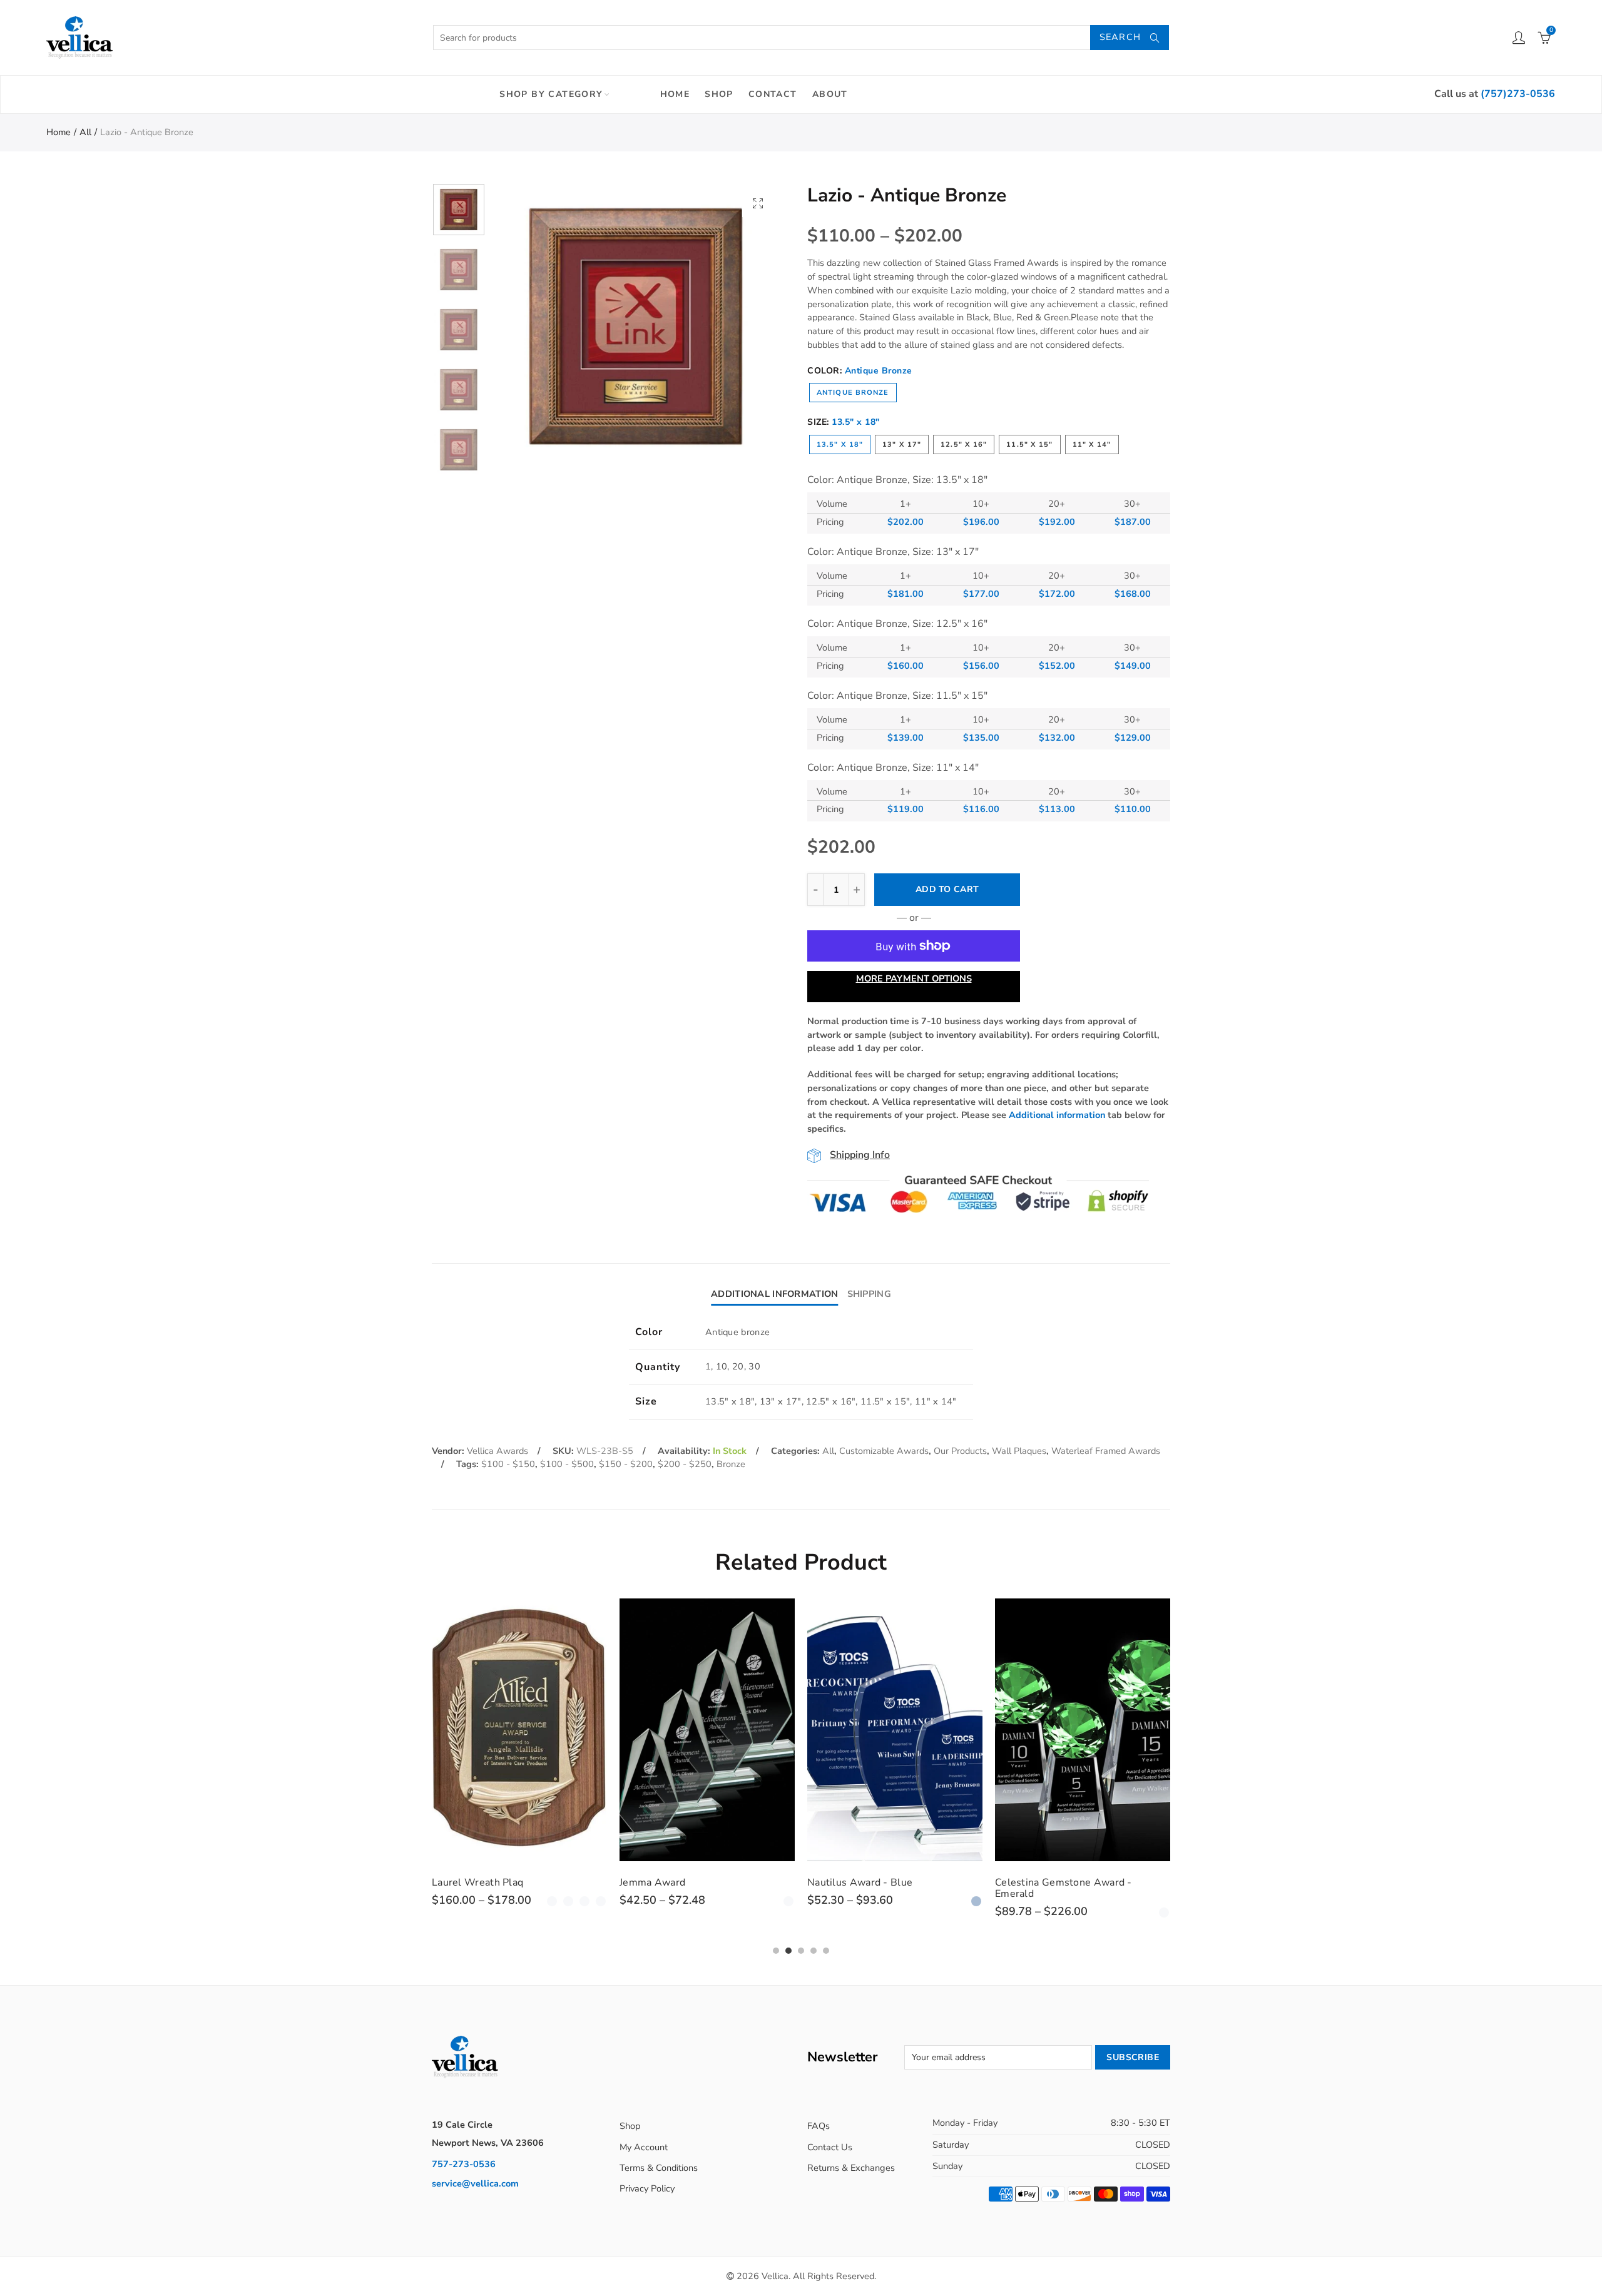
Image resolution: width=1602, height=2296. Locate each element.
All (85, 132)
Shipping (869, 1294)
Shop (719, 94)
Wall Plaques (1019, 1451)
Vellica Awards (497, 1451)
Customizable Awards (884, 1451)
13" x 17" (902, 444)
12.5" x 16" (964, 444)
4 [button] (814, 1951)
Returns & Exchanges (851, 2168)
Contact (773, 94)
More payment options (914, 978)
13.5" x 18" (840, 444)
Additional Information (774, 1294)
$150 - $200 (626, 1464)
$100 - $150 (508, 1464)
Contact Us (830, 2147)
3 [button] (801, 1951)
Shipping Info (860, 1155)
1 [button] (776, 1951)
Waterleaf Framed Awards (1106, 1451)
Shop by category (551, 94)
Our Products (960, 1451)
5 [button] (826, 1951)
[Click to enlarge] (758, 203)
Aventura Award (1033, 1882)
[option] (636, 327)
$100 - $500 (567, 1464)
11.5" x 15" (1029, 444)
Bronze (731, 1464)
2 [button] (788, 1951)
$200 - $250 (685, 1464)
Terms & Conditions (659, 2168)
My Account (644, 2147)
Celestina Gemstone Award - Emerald (876, 1888)
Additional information (1057, 1115)
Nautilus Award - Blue (672, 1882)
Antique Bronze (853, 393)
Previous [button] (525, 327)
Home (675, 94)
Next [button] (746, 327)
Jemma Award (465, 1882)
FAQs (819, 2126)
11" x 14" (1092, 444)
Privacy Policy (647, 2188)
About (830, 94)
